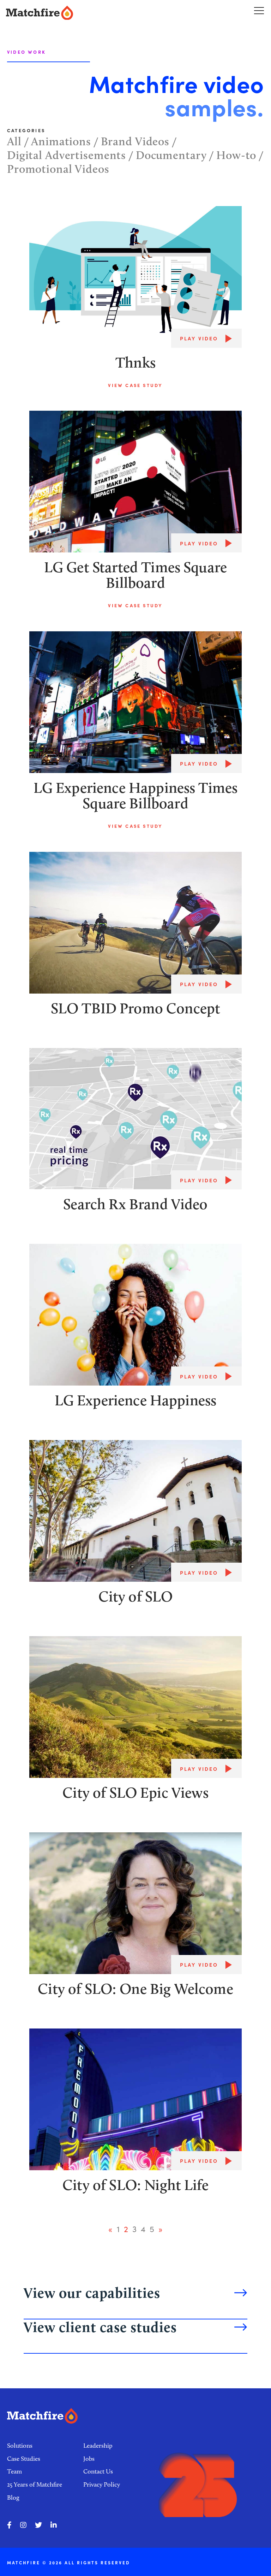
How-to (236, 155)
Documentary (171, 155)
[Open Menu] (259, 10)
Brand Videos (135, 141)
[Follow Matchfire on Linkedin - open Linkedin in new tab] (54, 2525)
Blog (13, 2498)
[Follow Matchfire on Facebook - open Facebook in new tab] (9, 2525)
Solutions (20, 2446)
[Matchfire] (70, 13)
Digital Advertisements (67, 155)
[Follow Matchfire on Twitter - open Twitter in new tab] (38, 2525)
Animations (61, 141)
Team (14, 2471)
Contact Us (98, 2471)
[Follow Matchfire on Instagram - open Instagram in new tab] (23, 2525)
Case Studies (24, 2459)
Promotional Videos (58, 169)
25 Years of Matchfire (35, 2484)
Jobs (89, 2459)
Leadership (98, 2446)
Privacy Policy (102, 2484)
